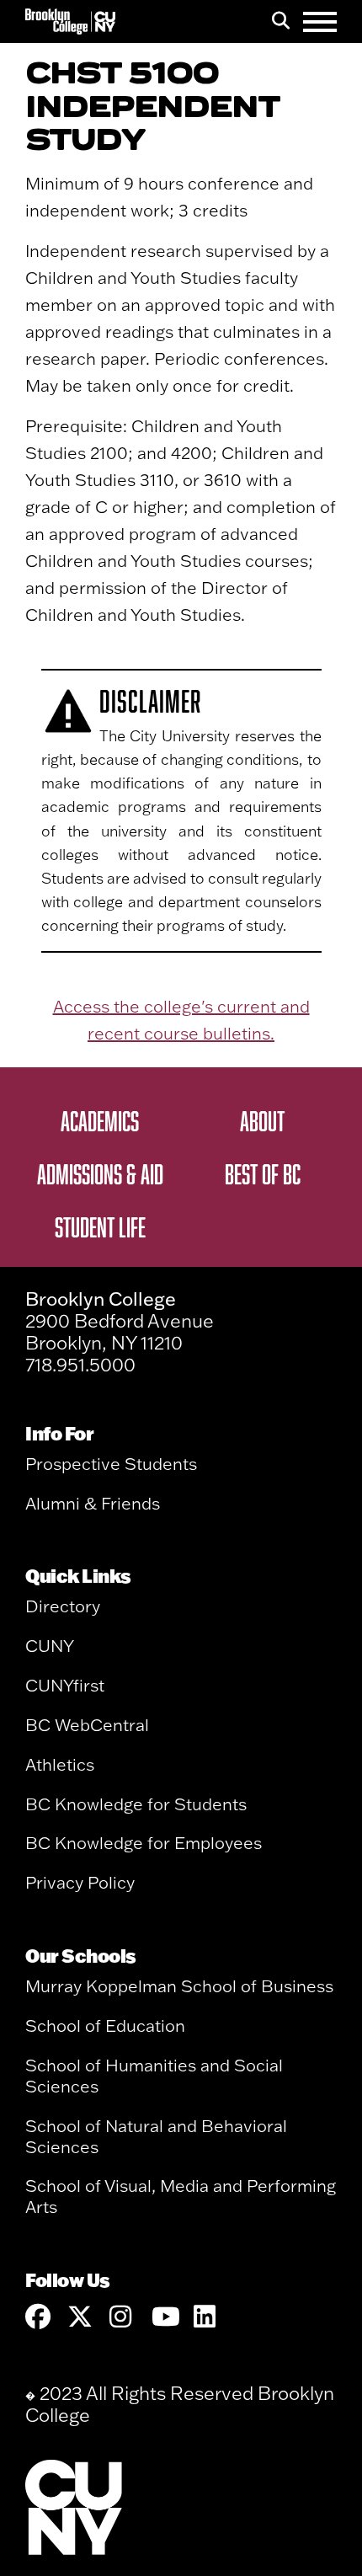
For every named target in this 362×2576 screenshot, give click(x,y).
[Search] (281, 22)
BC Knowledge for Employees (144, 1843)
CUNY (50, 1646)
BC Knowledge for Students (136, 1804)
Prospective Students (111, 1464)
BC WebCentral (87, 1725)
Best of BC (263, 1173)
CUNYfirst (65, 1685)
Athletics (60, 1764)
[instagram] (122, 2317)
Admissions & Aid (100, 1173)
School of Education (105, 2026)
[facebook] (38, 2317)
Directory (63, 1606)
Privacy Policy (80, 1882)
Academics (100, 1120)
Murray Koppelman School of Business (179, 1986)
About (262, 1120)
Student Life (100, 1227)
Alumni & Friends (93, 1503)
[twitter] (80, 2317)
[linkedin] (206, 2317)
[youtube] (164, 2317)
